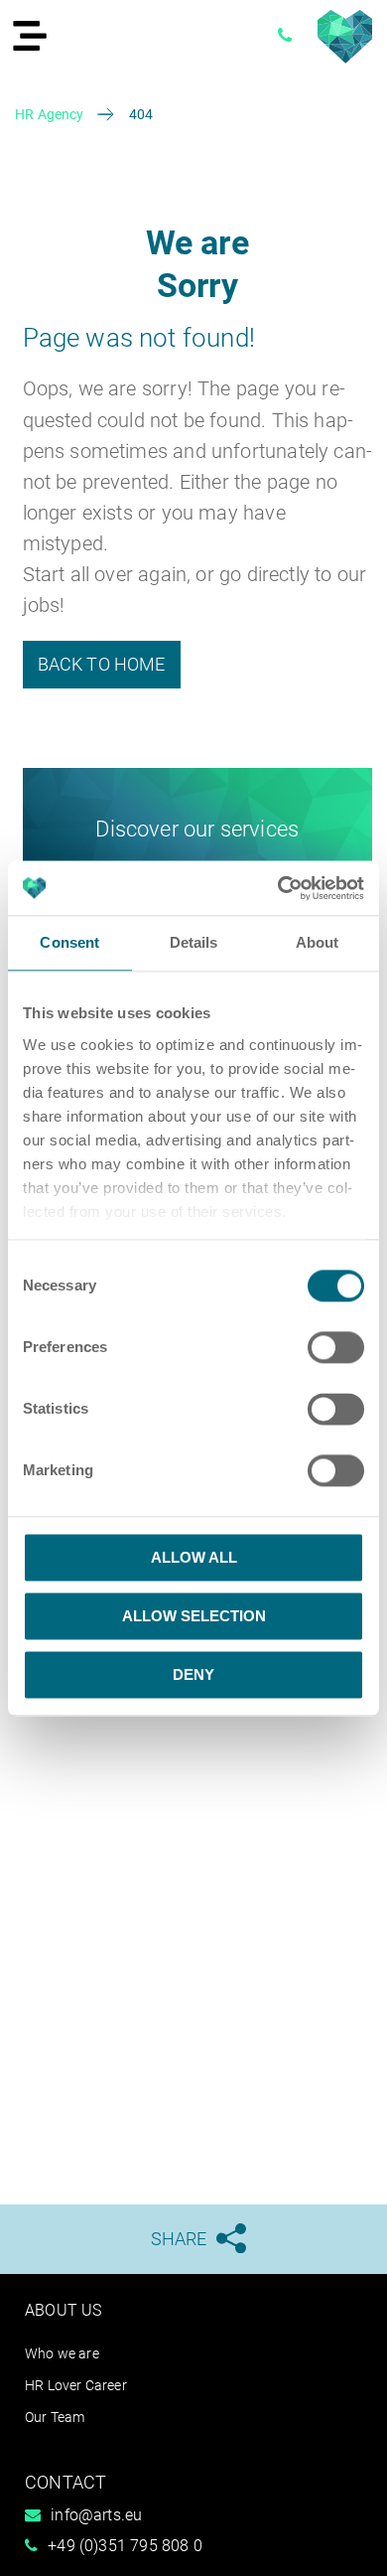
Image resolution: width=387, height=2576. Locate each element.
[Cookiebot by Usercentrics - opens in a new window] (278, 888)
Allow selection (194, 1616)
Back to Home (102, 664)
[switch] (336, 1347)
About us (63, 2310)
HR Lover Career (76, 2385)
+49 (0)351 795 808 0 (125, 2546)
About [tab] (318, 942)
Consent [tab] (69, 942)
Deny (193, 1674)
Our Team (55, 2417)
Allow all (194, 1557)
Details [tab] (194, 942)
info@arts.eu (96, 2515)
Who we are (62, 2353)
